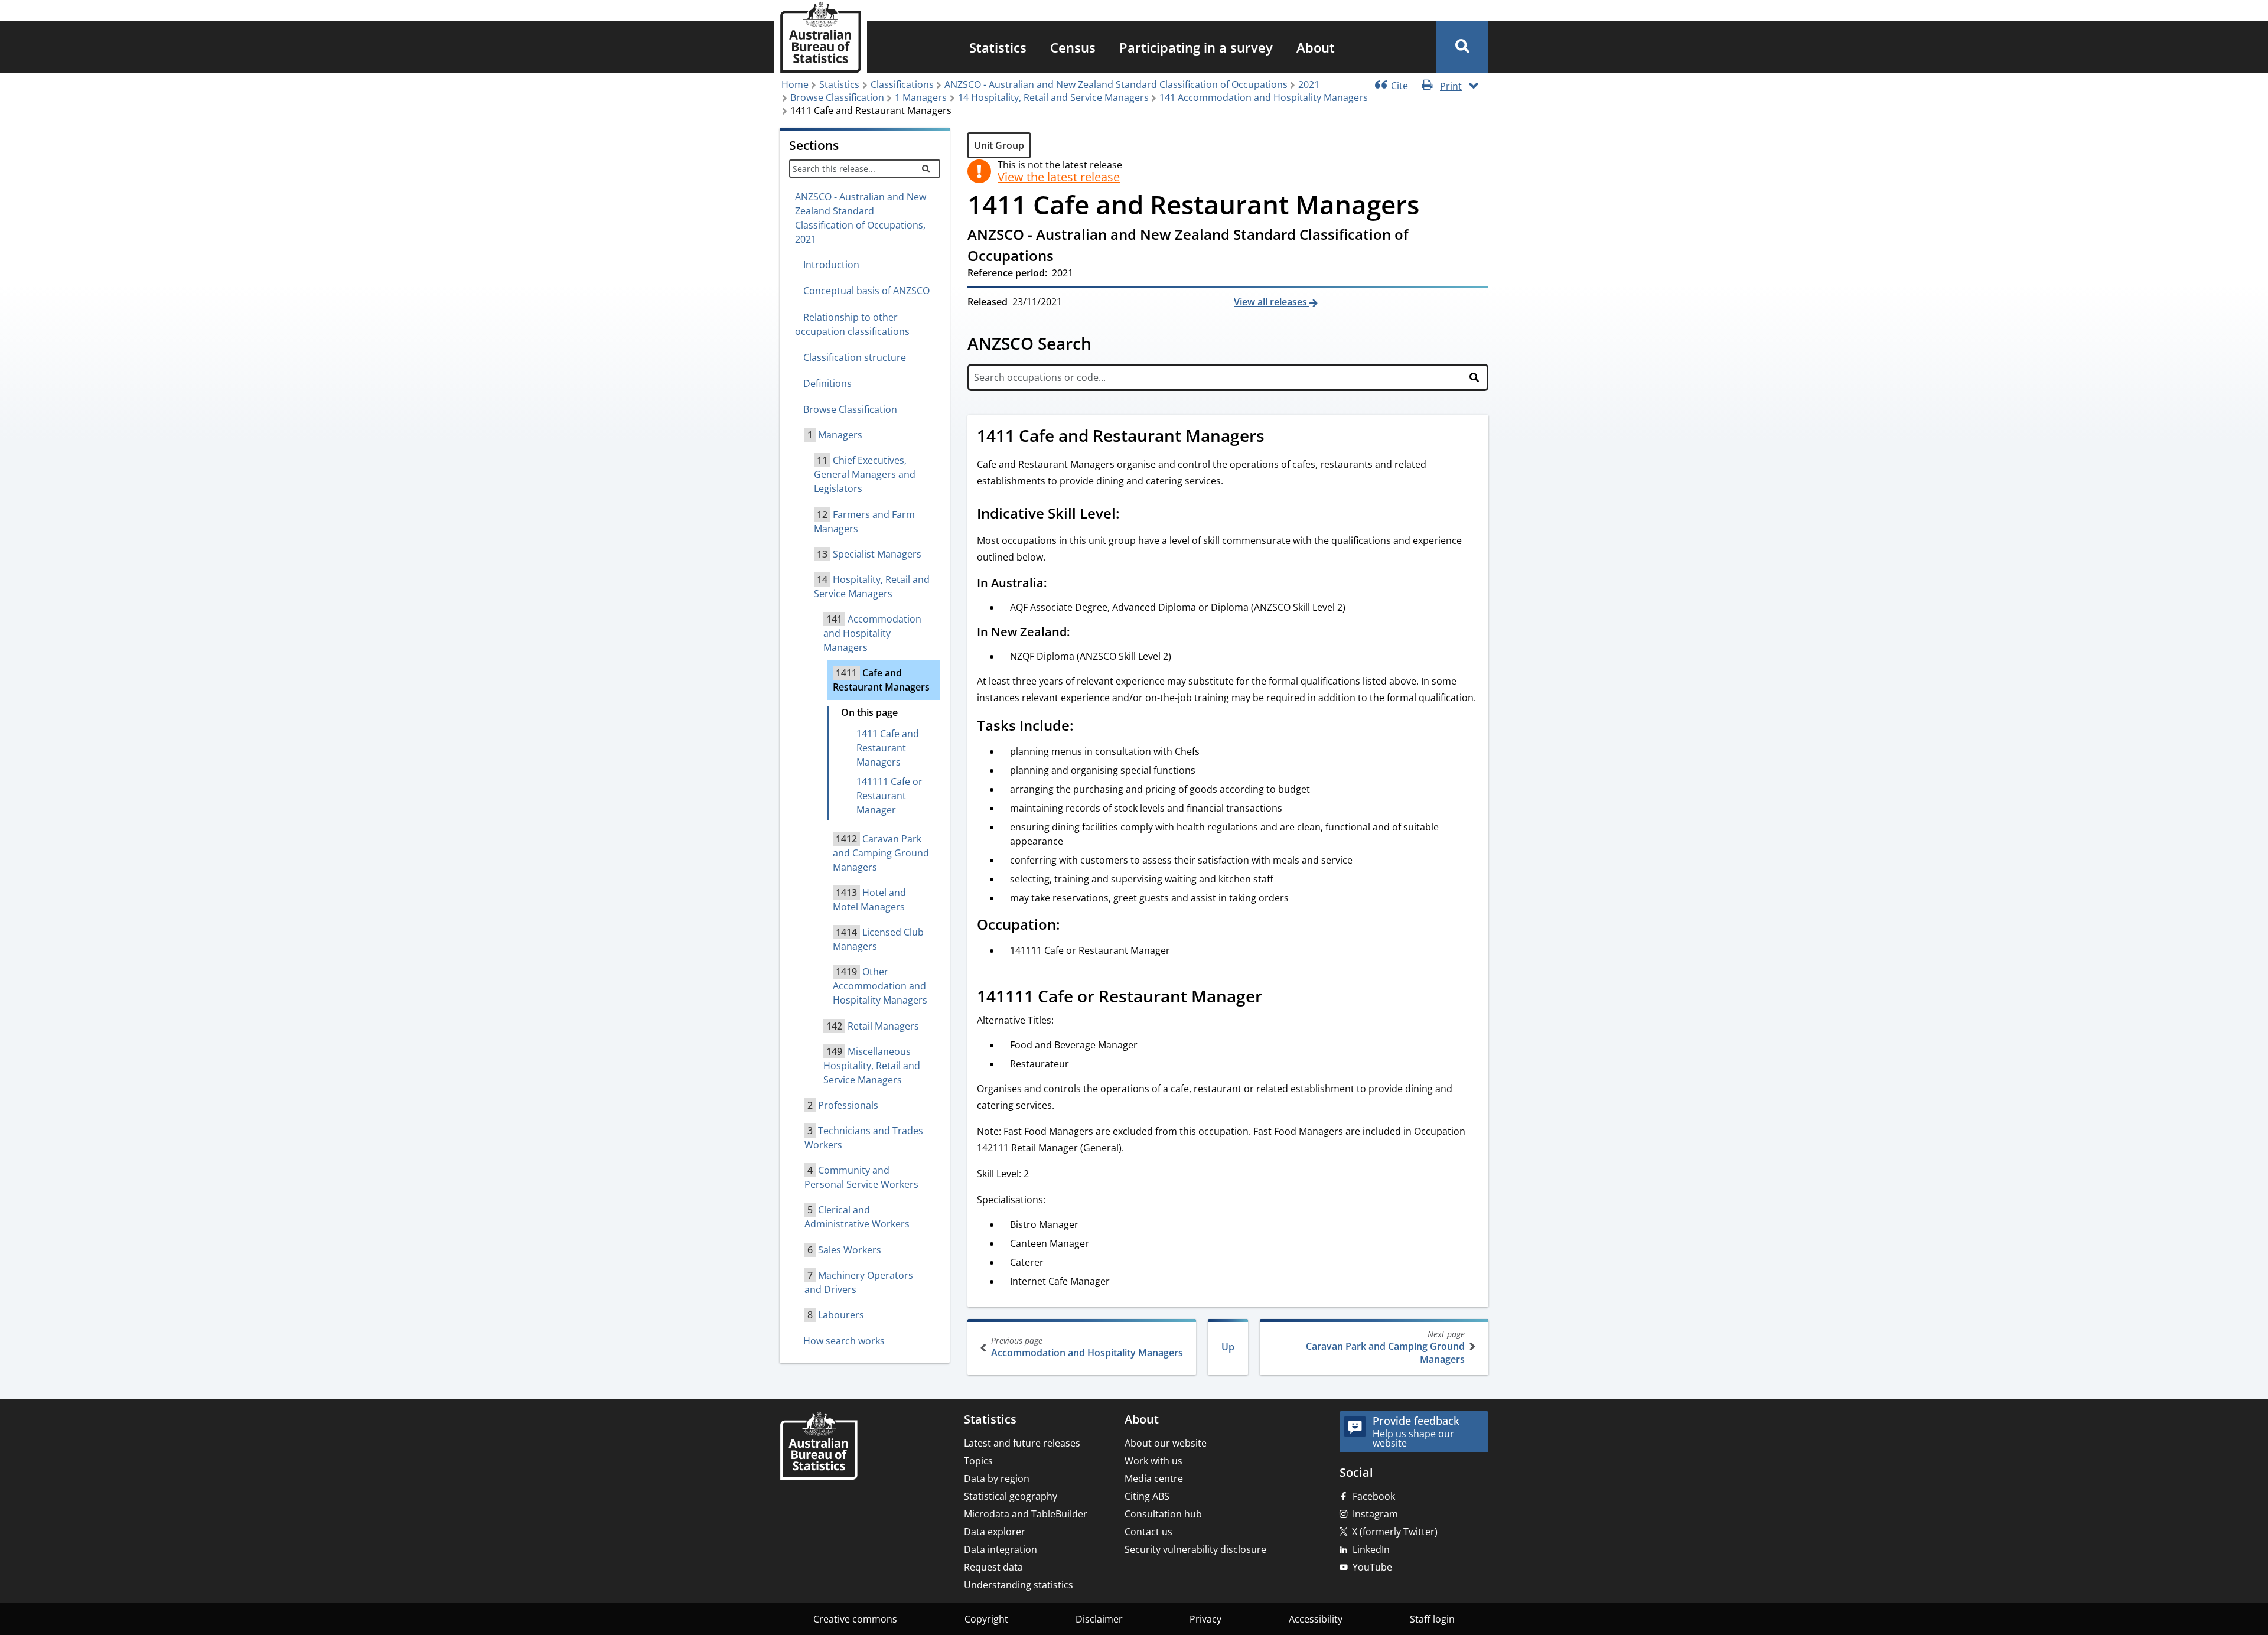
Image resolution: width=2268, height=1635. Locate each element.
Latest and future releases (1022, 1443)
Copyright (986, 1619)
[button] (1462, 47)
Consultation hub (1163, 1514)
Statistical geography (1011, 1496)
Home (795, 84)
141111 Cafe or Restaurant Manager (889, 796)
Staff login (1432, 1619)
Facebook (1374, 1496)
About (1316, 47)
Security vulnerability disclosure (1195, 1549)
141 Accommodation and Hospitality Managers (1264, 97)
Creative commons (855, 1619)
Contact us (1148, 1532)
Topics (978, 1461)
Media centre (1154, 1478)
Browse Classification (837, 97)
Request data (993, 1567)
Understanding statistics (1019, 1585)
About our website (1166, 1443)
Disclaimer (1099, 1619)
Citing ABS (1147, 1496)
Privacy (1205, 1619)
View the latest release (1059, 177)
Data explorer (995, 1532)
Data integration (1001, 1549)
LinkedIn (1371, 1549)
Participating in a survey (1196, 47)
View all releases (1272, 302)
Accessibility (1316, 1619)
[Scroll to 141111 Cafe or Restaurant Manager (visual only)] (1275, 998)
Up (1228, 1347)
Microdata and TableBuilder (1026, 1514)
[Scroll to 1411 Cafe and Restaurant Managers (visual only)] (1278, 437)
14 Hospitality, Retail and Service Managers (1053, 97)
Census (1073, 47)
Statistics (998, 47)
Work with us (1153, 1461)
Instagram (1375, 1514)
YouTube (1372, 1567)
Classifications (902, 84)
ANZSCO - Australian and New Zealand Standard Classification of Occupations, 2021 (861, 218)
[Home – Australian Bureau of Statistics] (819, 1447)
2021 (1309, 84)
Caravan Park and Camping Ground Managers (1385, 1347)
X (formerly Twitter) (1395, 1532)
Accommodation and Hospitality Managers (1087, 1347)
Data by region (997, 1478)
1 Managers (921, 97)
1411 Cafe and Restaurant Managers (888, 748)
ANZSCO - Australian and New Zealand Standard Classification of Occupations (1116, 84)
